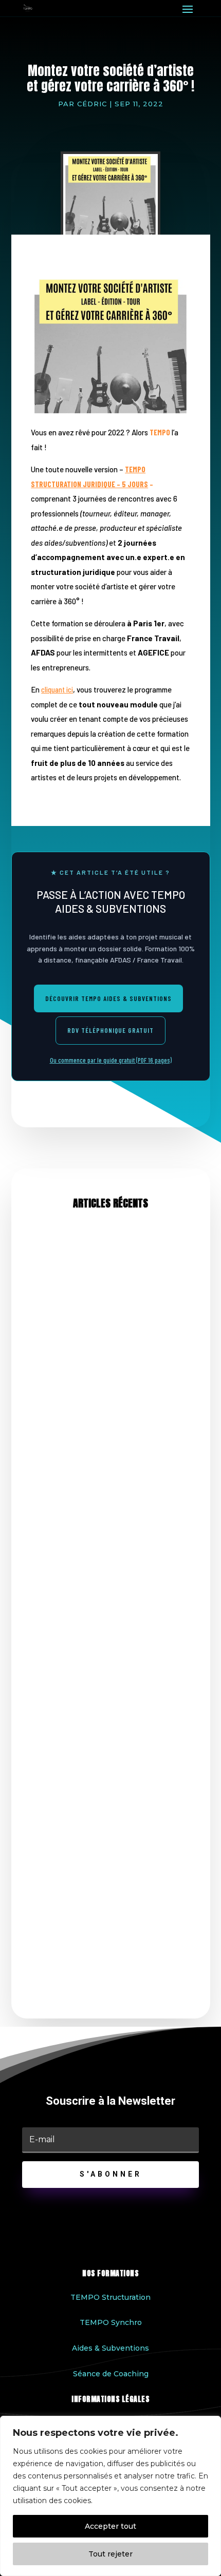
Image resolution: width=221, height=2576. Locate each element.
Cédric (92, 104)
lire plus (44, 1457)
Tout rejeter (110, 2554)
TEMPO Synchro (111, 2322)
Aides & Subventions (110, 2348)
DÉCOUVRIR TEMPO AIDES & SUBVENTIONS (108, 998)
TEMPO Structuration (110, 2297)
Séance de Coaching (111, 2374)
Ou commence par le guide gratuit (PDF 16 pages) (111, 1060)
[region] (110, 2496)
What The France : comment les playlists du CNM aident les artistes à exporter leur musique (108, 1637)
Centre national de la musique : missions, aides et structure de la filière (109, 1891)
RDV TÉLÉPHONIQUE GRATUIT (110, 1030)
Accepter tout (110, 2526)
